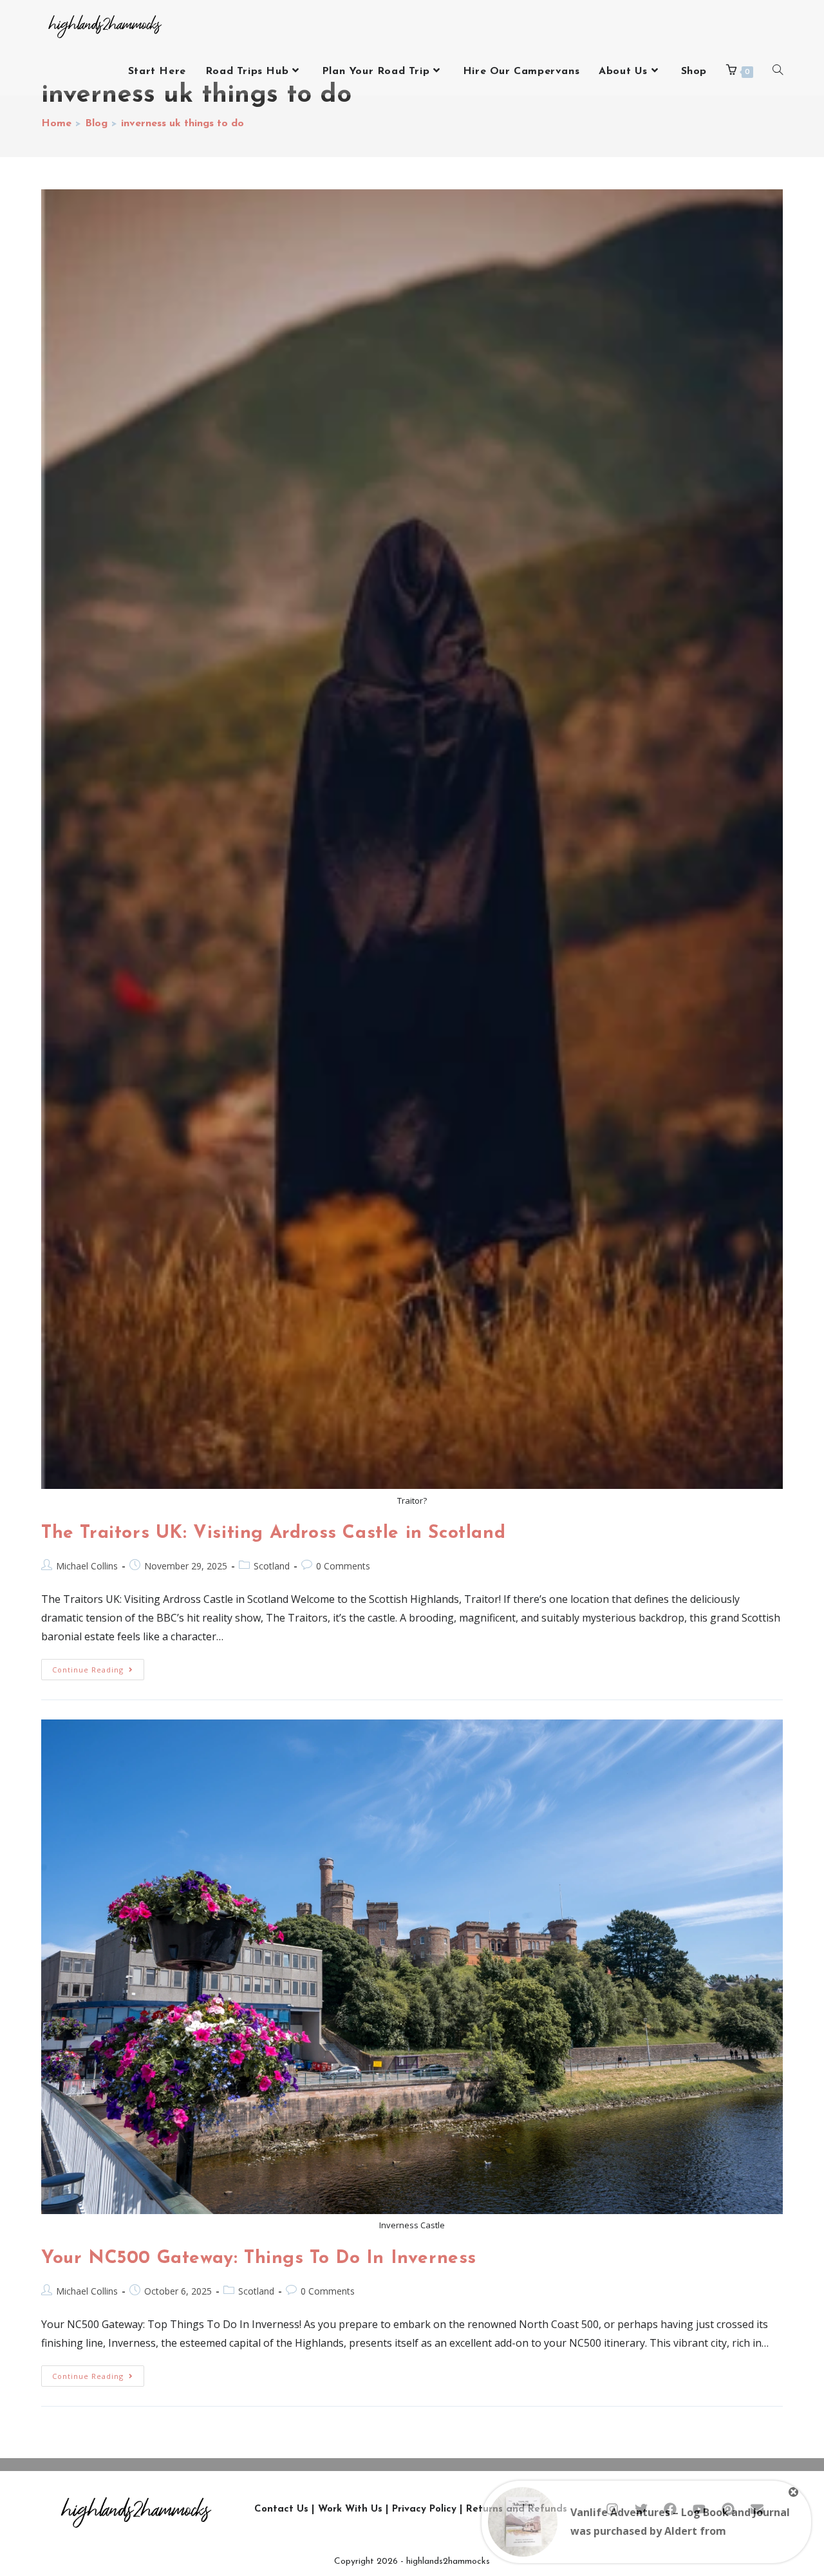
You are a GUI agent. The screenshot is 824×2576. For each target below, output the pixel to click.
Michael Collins (87, 1566)
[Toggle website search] (778, 71)
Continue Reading (98, 1667)
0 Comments (343, 1566)
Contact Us (281, 2509)
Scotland (272, 1566)
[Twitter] (641, 2509)
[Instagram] (612, 2509)
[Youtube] (699, 2509)
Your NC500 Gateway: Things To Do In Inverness (259, 2259)
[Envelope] (757, 2509)
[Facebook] (670, 2509)
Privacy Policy (424, 2509)
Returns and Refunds (517, 2509)
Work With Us (350, 2509)
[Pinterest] (728, 2509)
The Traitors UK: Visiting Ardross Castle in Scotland (273, 1533)
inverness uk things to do (183, 124)
